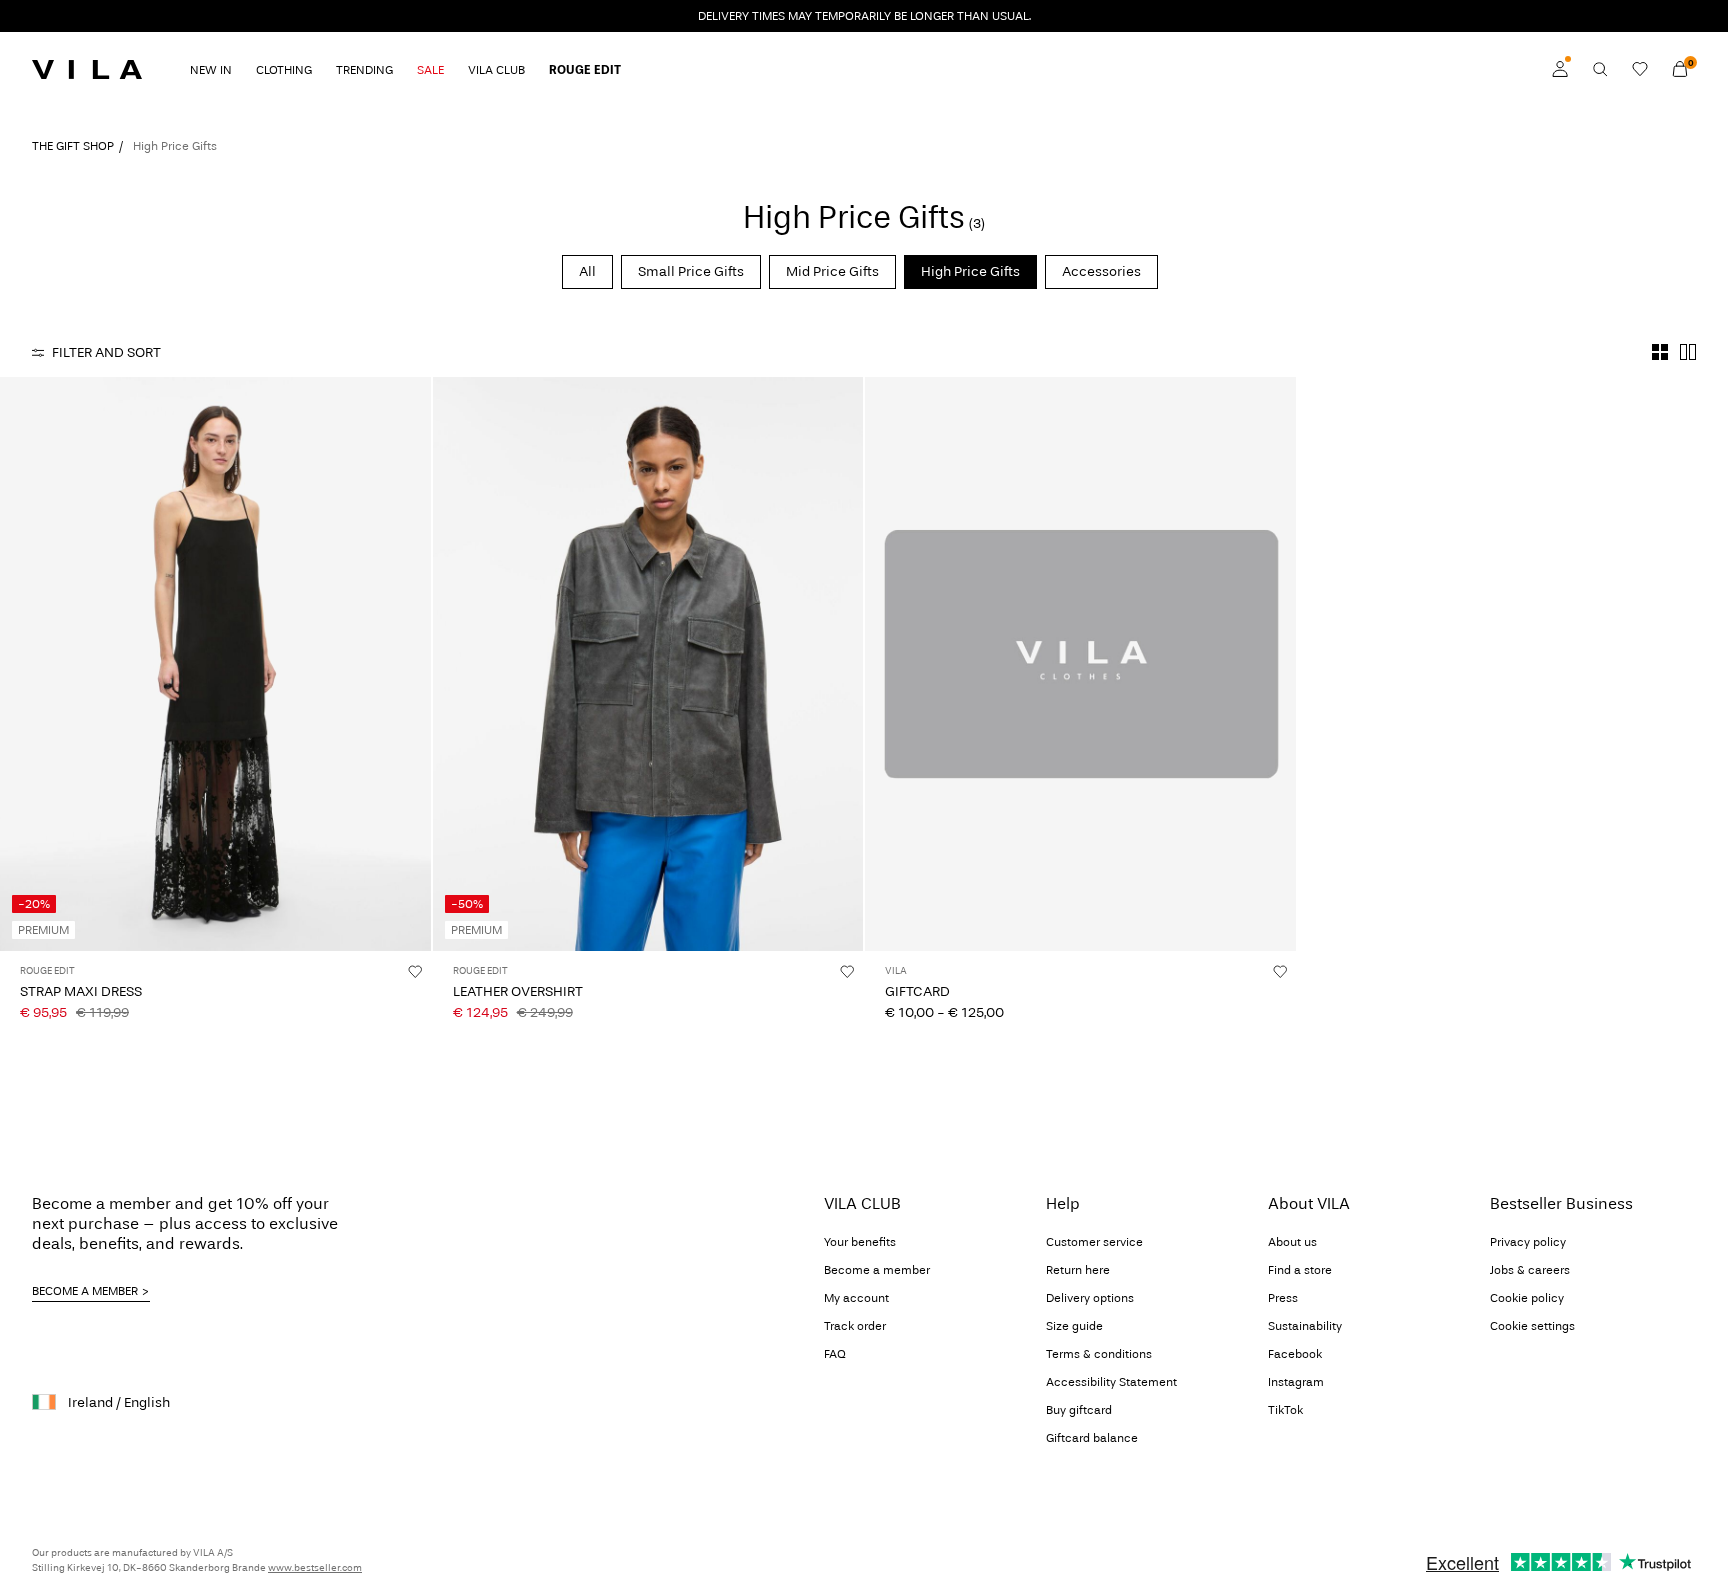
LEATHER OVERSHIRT (518, 991)
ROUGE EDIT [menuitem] (585, 70)
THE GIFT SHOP (73, 146)
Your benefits (860, 1242)
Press (1283, 1298)
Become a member (877, 1270)
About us (1292, 1242)
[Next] (413, 664)
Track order (855, 1326)
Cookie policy (1527, 1298)
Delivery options (1090, 1298)
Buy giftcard (1079, 1410)
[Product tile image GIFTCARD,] (1080, 664)
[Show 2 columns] (1688, 352)
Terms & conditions (1099, 1354)
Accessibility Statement (1111, 1382)
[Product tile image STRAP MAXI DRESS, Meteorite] (215, 664)
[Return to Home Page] (87, 69)
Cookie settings (1532, 1326)
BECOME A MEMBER (85, 1291)
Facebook (1295, 1354)
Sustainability (1305, 1326)
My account (856, 1298)
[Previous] (18, 664)
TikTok (1285, 1410)
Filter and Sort (106, 352)
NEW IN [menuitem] (211, 70)
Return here (1078, 1270)
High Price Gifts (970, 271)
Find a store (1300, 1270)
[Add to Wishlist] (415, 971)
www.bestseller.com (315, 1568)
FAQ (835, 1354)
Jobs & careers (1530, 1270)
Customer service (1094, 1242)
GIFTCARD (917, 991)
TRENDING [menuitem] (364, 70)
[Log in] (1560, 69)
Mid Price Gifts (832, 271)
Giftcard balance (1092, 1438)
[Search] (1600, 69)
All (587, 271)
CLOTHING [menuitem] (284, 70)
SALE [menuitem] (430, 70)
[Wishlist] (1640, 69)
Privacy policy (1528, 1242)
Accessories (1101, 271)
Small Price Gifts (691, 271)
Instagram (1296, 1382)
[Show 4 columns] (1660, 352)
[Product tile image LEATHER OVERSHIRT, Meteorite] (648, 664)
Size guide (1074, 1326)
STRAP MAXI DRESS (81, 991)
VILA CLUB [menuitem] (496, 70)
